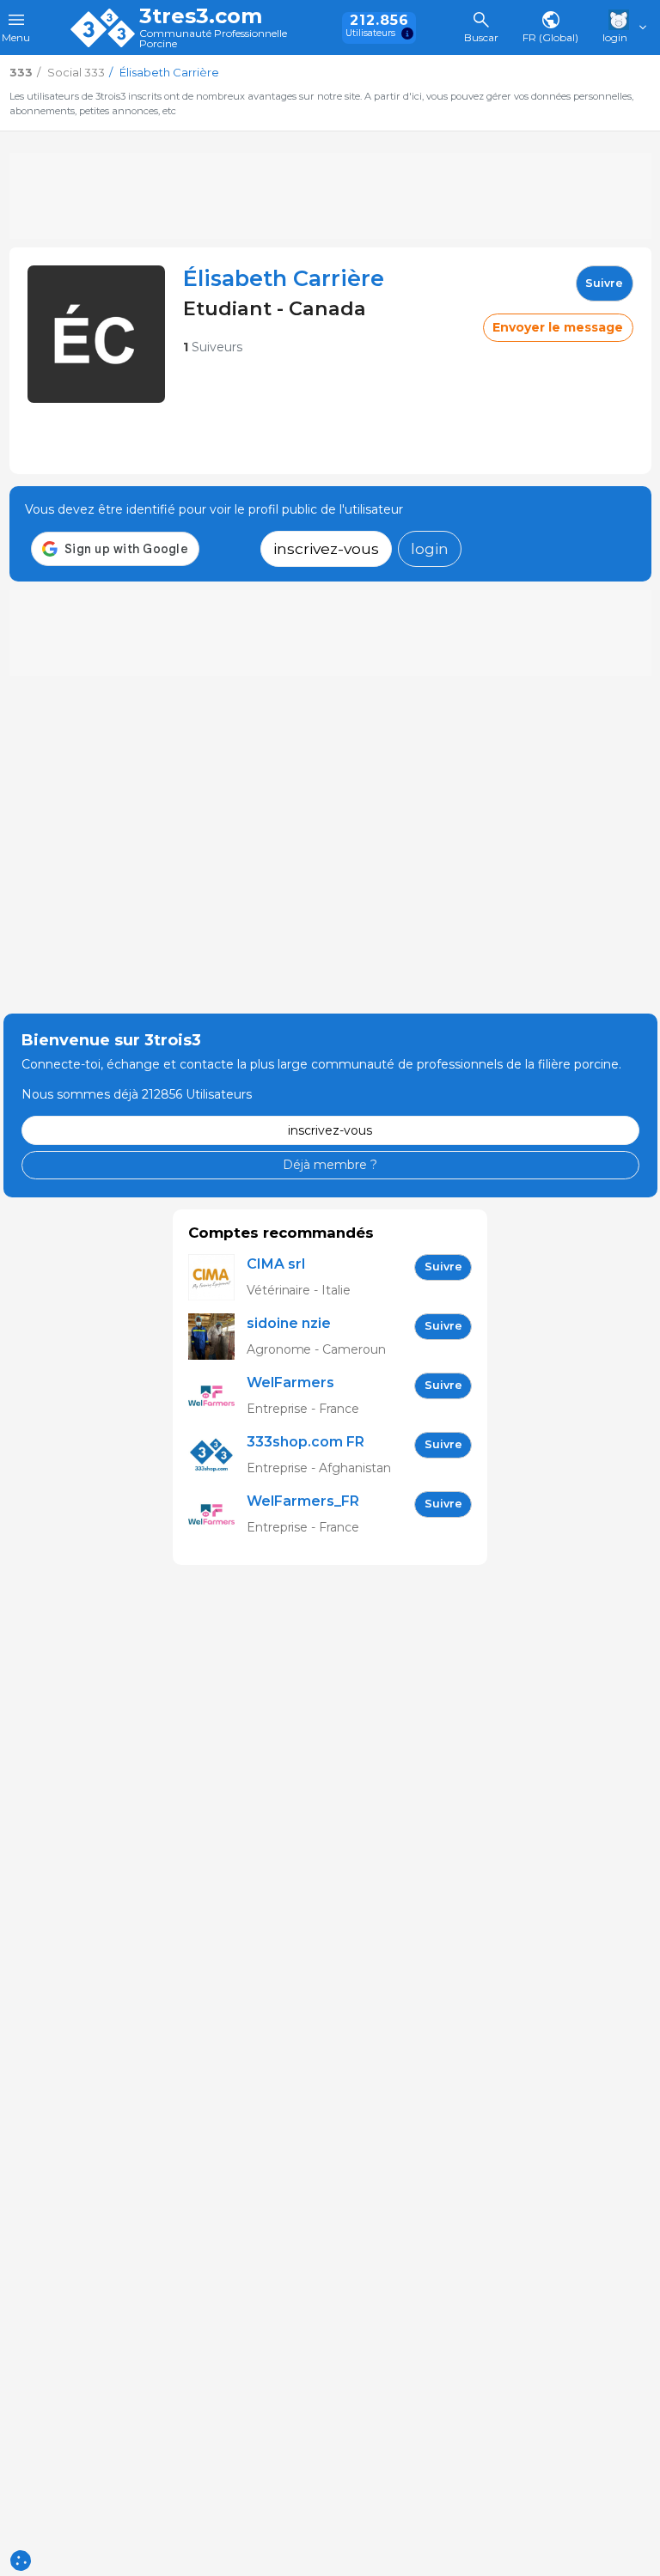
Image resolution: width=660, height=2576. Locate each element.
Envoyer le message (558, 327)
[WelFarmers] (217, 1396)
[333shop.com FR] (217, 1455)
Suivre (604, 283)
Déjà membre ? (330, 1165)
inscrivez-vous (326, 548)
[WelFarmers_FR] (217, 1515)
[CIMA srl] (217, 1278)
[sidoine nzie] (217, 1337)
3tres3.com (201, 16)
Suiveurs (213, 347)
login (430, 548)
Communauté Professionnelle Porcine (213, 39)
